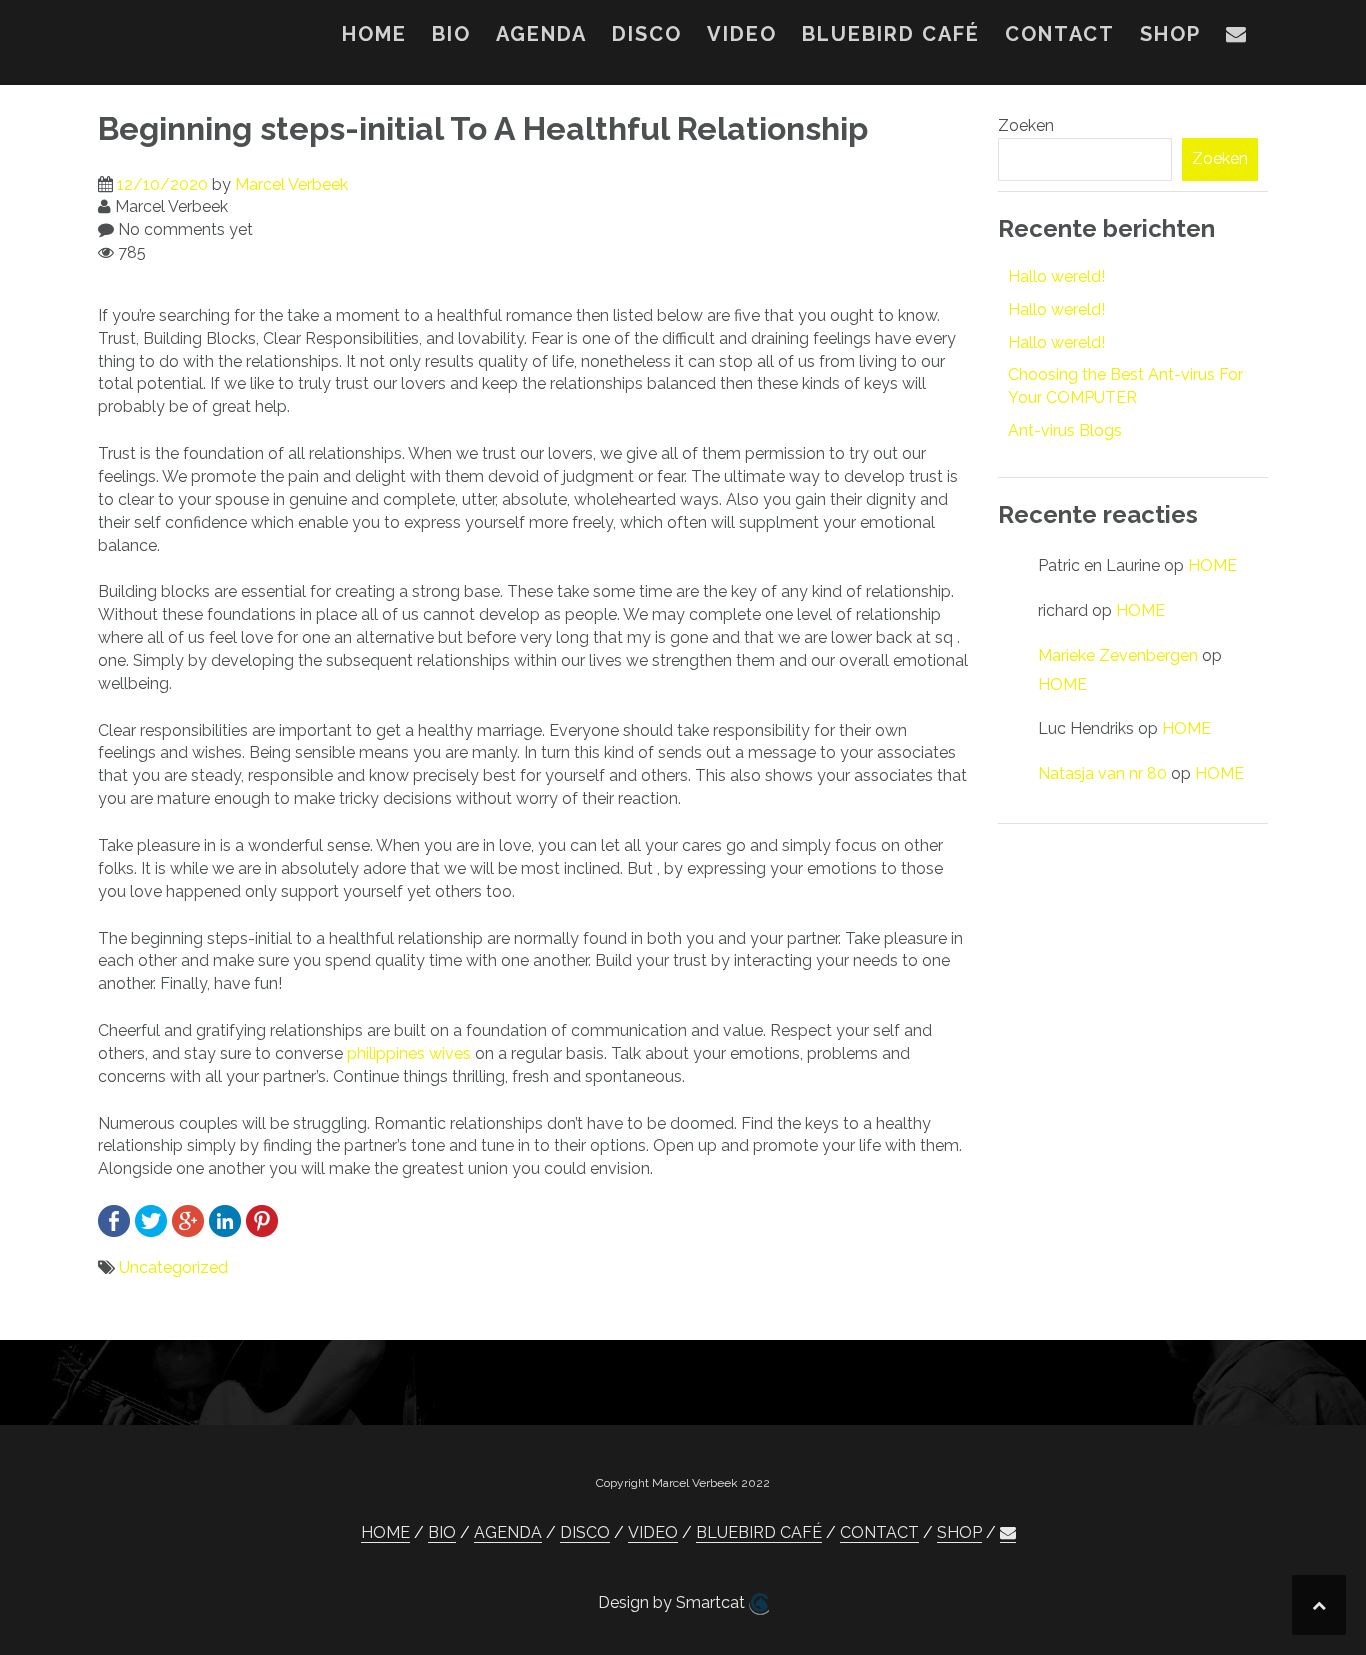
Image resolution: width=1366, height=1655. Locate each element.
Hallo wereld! (1056, 276)
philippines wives (409, 1053)
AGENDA (541, 34)
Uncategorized (173, 1267)
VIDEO (742, 34)
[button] (1237, 38)
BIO (451, 34)
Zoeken (1026, 125)
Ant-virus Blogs (1065, 430)
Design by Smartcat (673, 1602)
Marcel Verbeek (291, 184)
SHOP (1170, 34)
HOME (374, 34)
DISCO (647, 34)
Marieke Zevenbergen (1118, 655)
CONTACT (1060, 34)
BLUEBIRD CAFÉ (891, 34)
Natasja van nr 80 (1102, 773)
